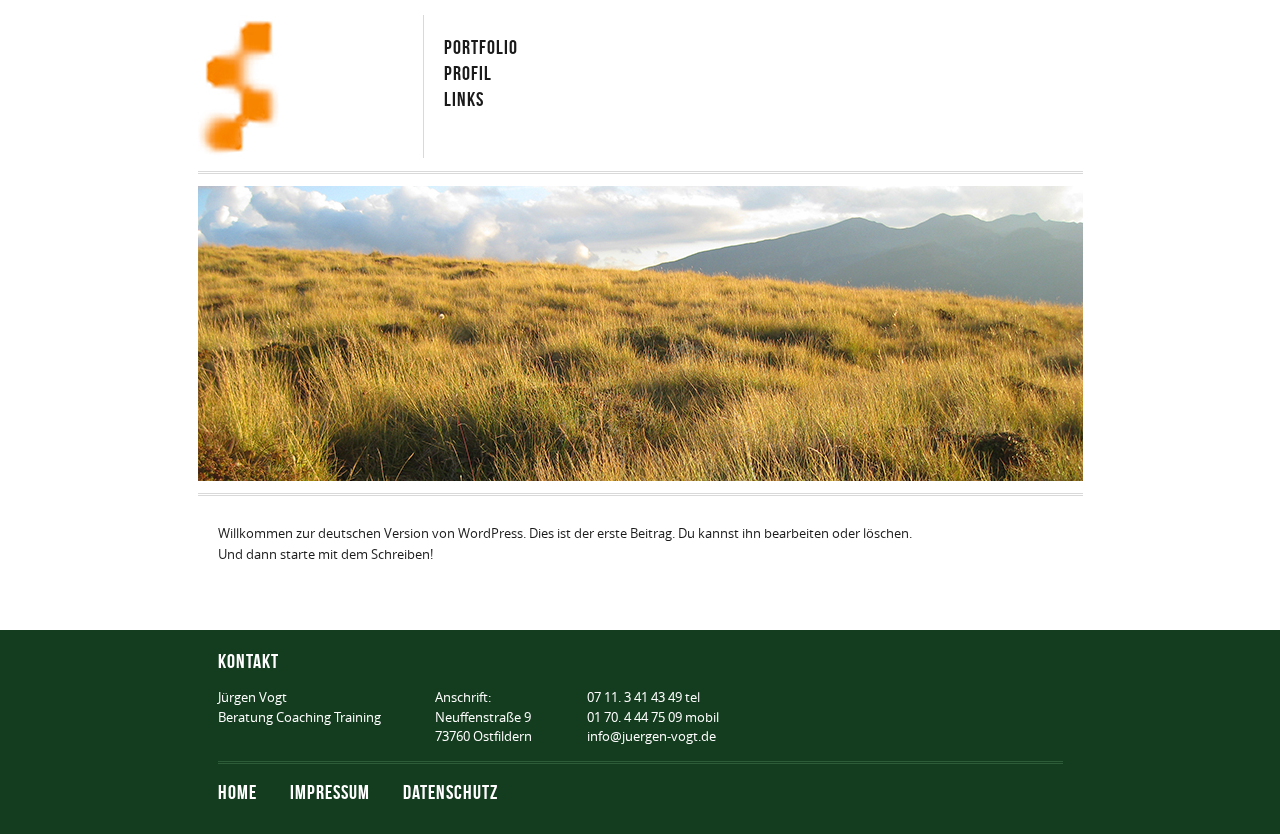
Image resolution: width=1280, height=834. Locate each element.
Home (237, 791)
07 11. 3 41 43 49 (634, 697)
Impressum (330, 791)
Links (464, 98)
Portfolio (481, 46)
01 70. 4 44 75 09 (634, 717)
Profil (468, 72)
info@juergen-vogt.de (651, 736)
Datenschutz (450, 791)
